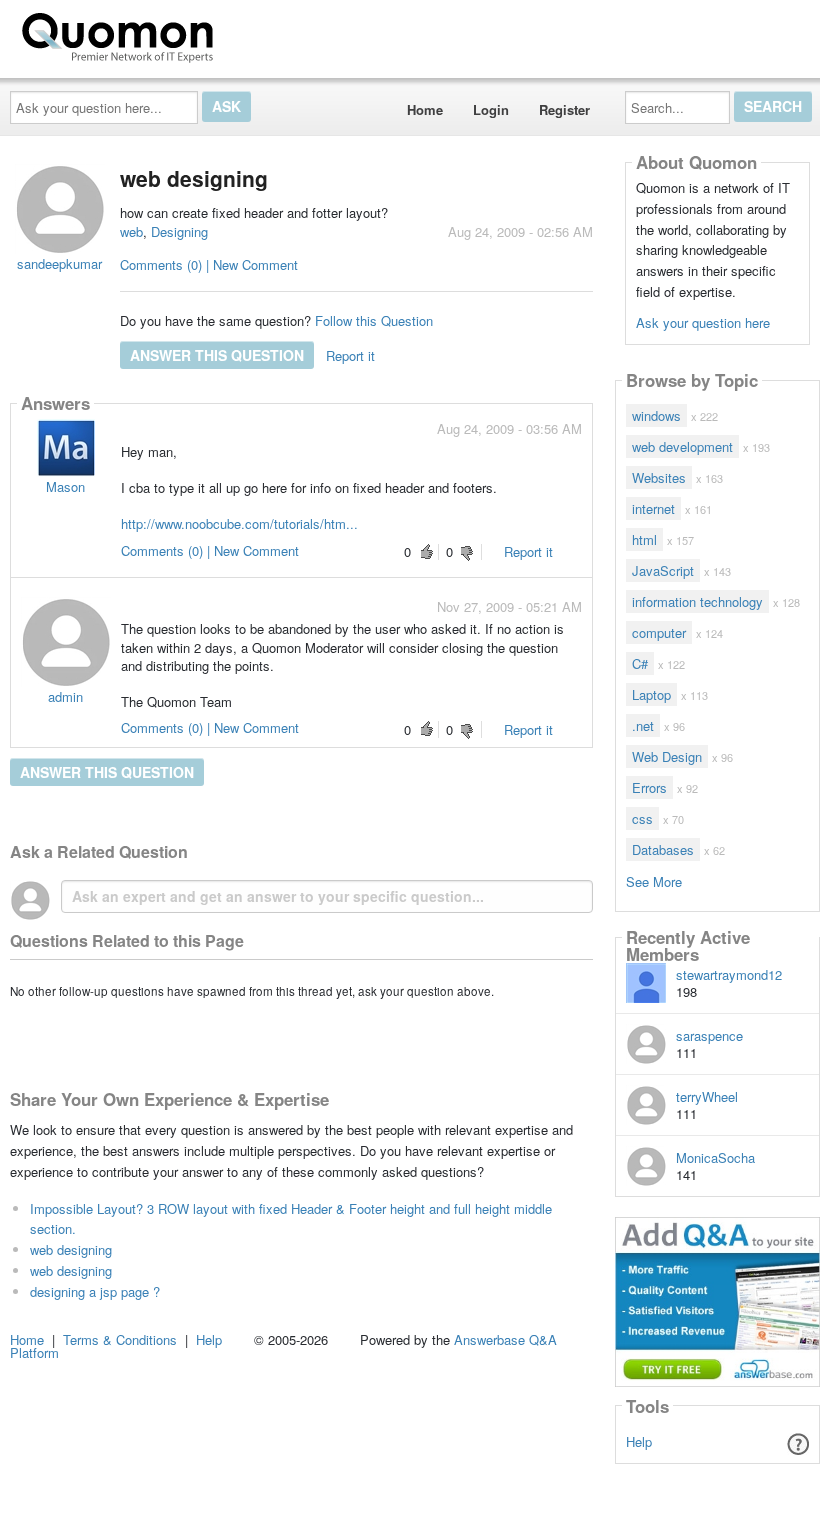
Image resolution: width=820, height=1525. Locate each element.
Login (491, 109)
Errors (649, 787)
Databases (663, 849)
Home (425, 109)
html (644, 539)
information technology (697, 601)
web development (682, 446)
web (131, 231)
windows (656, 415)
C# (640, 663)
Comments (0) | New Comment (209, 264)
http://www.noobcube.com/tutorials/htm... (239, 523)
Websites (659, 477)
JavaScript (663, 570)
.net (643, 725)
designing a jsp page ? (95, 1291)
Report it (350, 355)
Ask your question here (703, 322)
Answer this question (217, 355)
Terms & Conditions (120, 1339)
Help (639, 1441)
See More (654, 880)
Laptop (651, 694)
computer (659, 632)
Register (564, 109)
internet (653, 508)
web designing (71, 1249)
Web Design (667, 756)
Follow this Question (374, 320)
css (642, 818)
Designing (179, 231)
